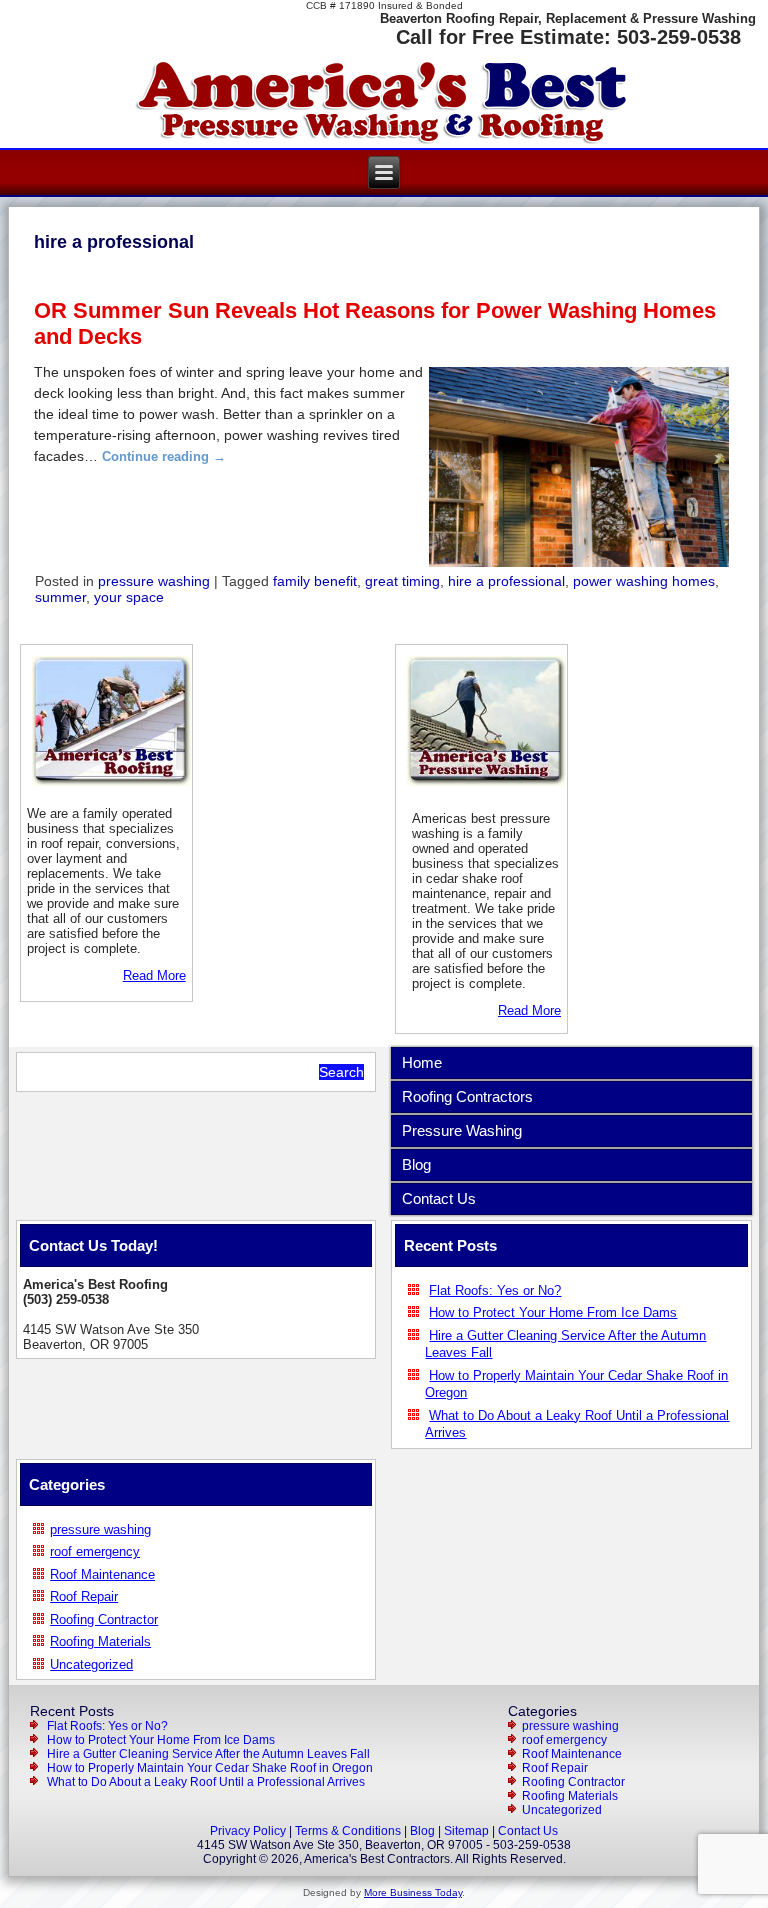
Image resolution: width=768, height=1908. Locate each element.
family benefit (315, 581)
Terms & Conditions (348, 1831)
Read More (154, 975)
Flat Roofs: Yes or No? (495, 1290)
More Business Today (413, 1892)
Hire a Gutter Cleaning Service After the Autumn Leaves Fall (208, 1754)
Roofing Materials (100, 1641)
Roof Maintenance (102, 1574)
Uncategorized (91, 1664)
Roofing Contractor (104, 1619)
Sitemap (466, 1831)
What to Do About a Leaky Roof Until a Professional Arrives (206, 1782)
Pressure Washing (462, 1130)
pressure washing (154, 581)
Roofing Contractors (467, 1096)
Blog (416, 1164)
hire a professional (506, 581)
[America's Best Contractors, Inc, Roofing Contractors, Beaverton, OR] (572, 1489)
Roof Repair (84, 1596)
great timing (402, 581)
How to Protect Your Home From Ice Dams (553, 1312)
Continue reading (164, 456)
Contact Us (439, 1198)
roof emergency (95, 1551)
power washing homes (644, 581)
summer (60, 597)
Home (422, 1062)
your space (129, 597)
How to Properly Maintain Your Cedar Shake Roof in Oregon (210, 1768)
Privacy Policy (248, 1831)
